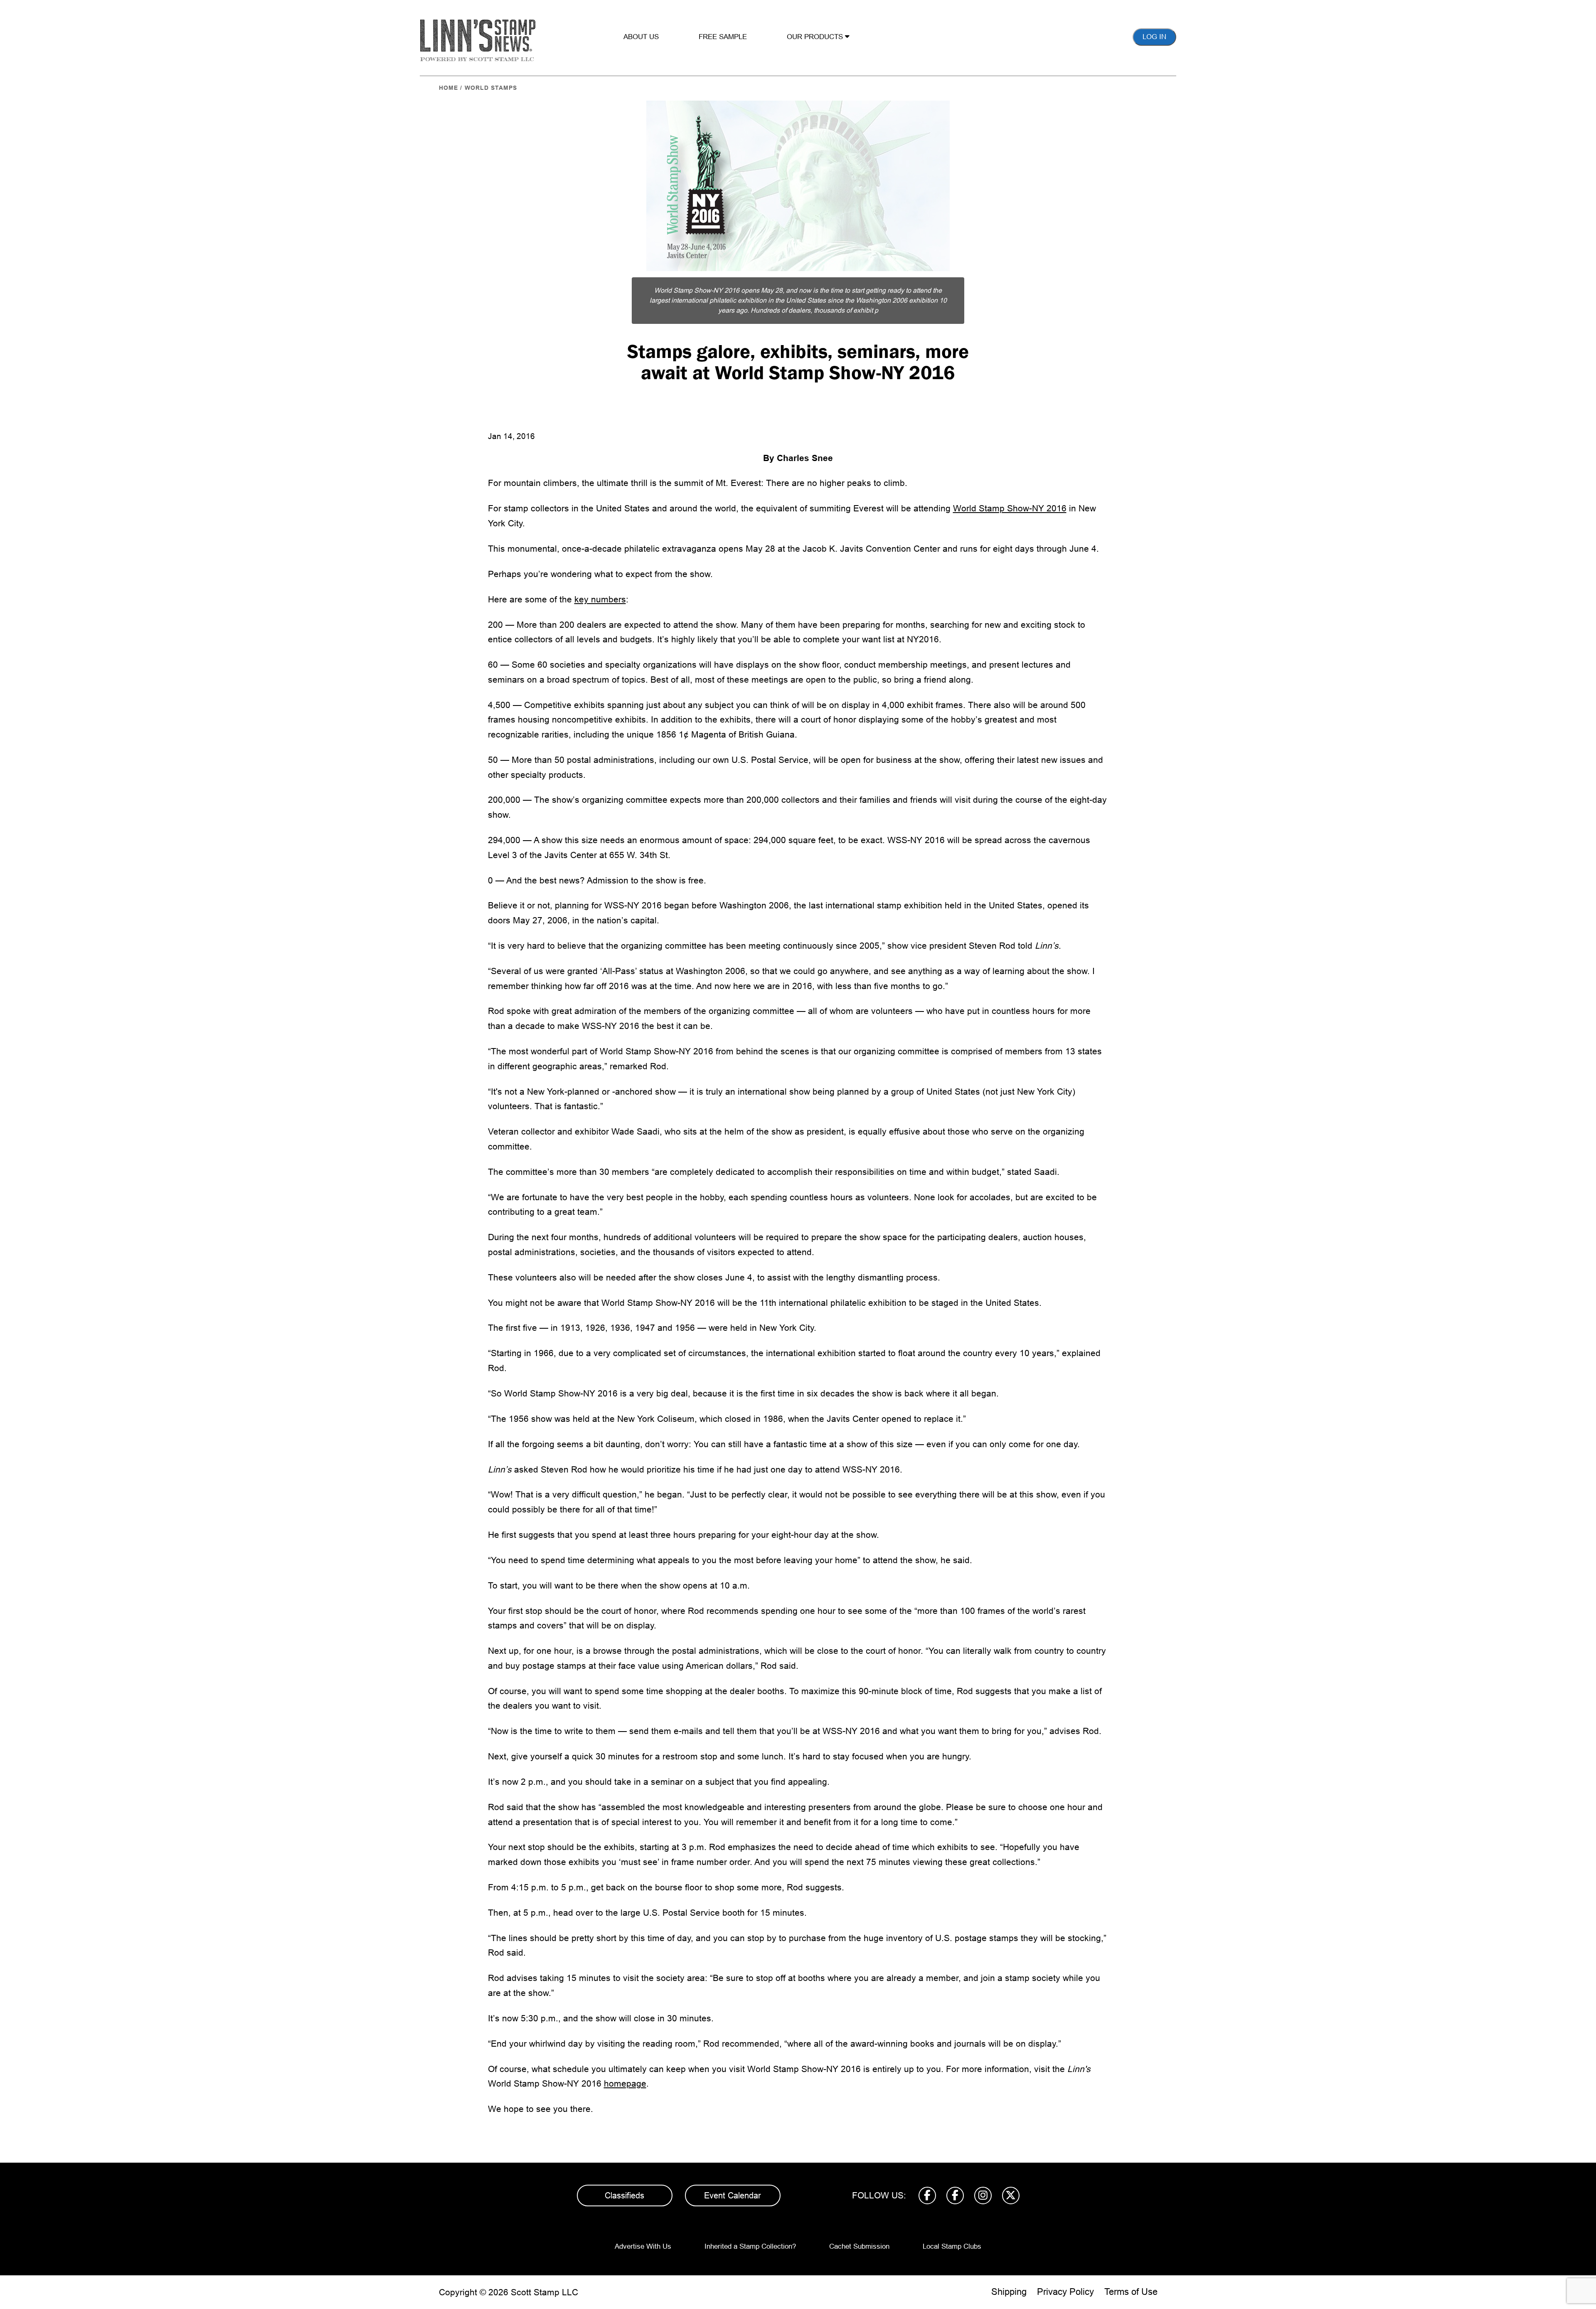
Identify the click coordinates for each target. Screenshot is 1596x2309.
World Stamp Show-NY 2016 (1010, 508)
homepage (625, 2083)
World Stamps (491, 88)
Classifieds (624, 2196)
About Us (641, 37)
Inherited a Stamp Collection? (750, 2246)
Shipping (1009, 2292)
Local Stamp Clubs (952, 2246)
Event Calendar (733, 2196)
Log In (1154, 37)
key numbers (600, 599)
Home (448, 88)
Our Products (816, 37)
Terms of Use (1131, 2292)
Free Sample (723, 37)
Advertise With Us (643, 2246)
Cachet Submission (859, 2246)
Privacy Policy (1065, 2292)
